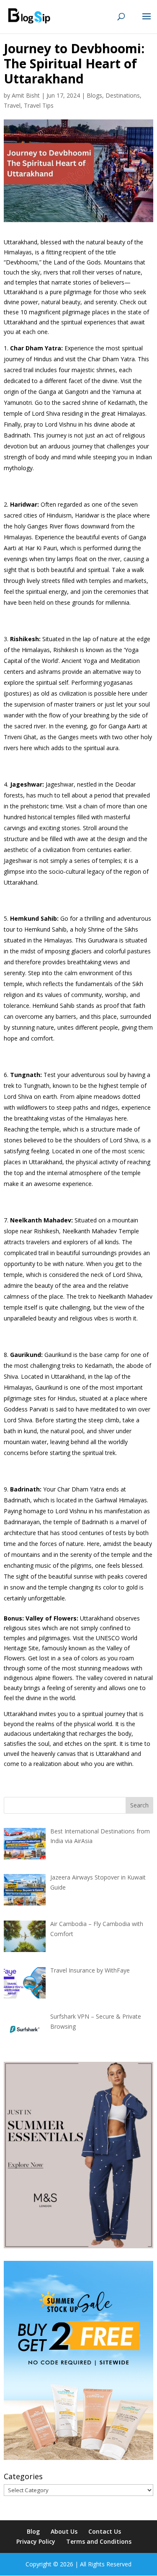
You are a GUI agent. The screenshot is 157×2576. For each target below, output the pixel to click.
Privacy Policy (36, 2541)
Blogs (94, 95)
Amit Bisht (26, 95)
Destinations (123, 95)
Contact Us (105, 2531)
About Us (64, 2531)
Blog (33, 2531)
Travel (12, 105)
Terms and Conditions (99, 2541)
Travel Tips (39, 105)
